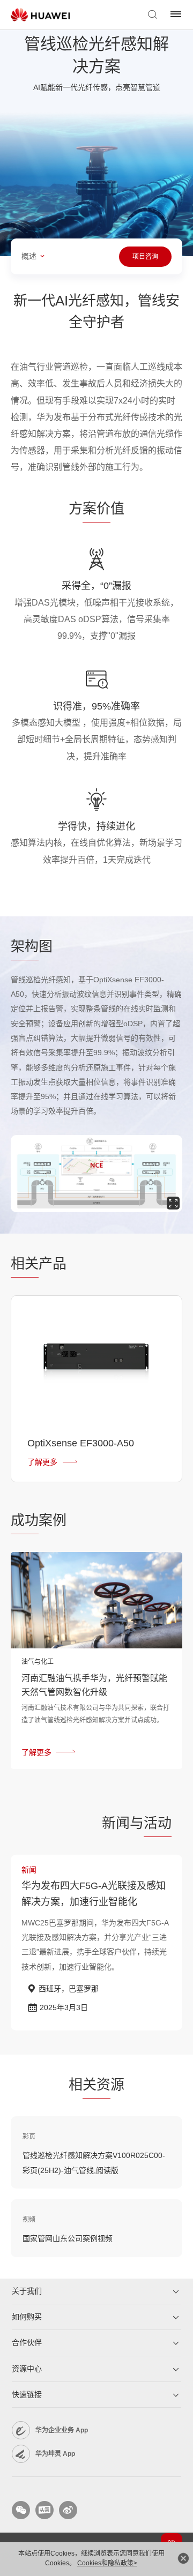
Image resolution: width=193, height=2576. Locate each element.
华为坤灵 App (55, 2454)
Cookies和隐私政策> (107, 2563)
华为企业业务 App (62, 2430)
